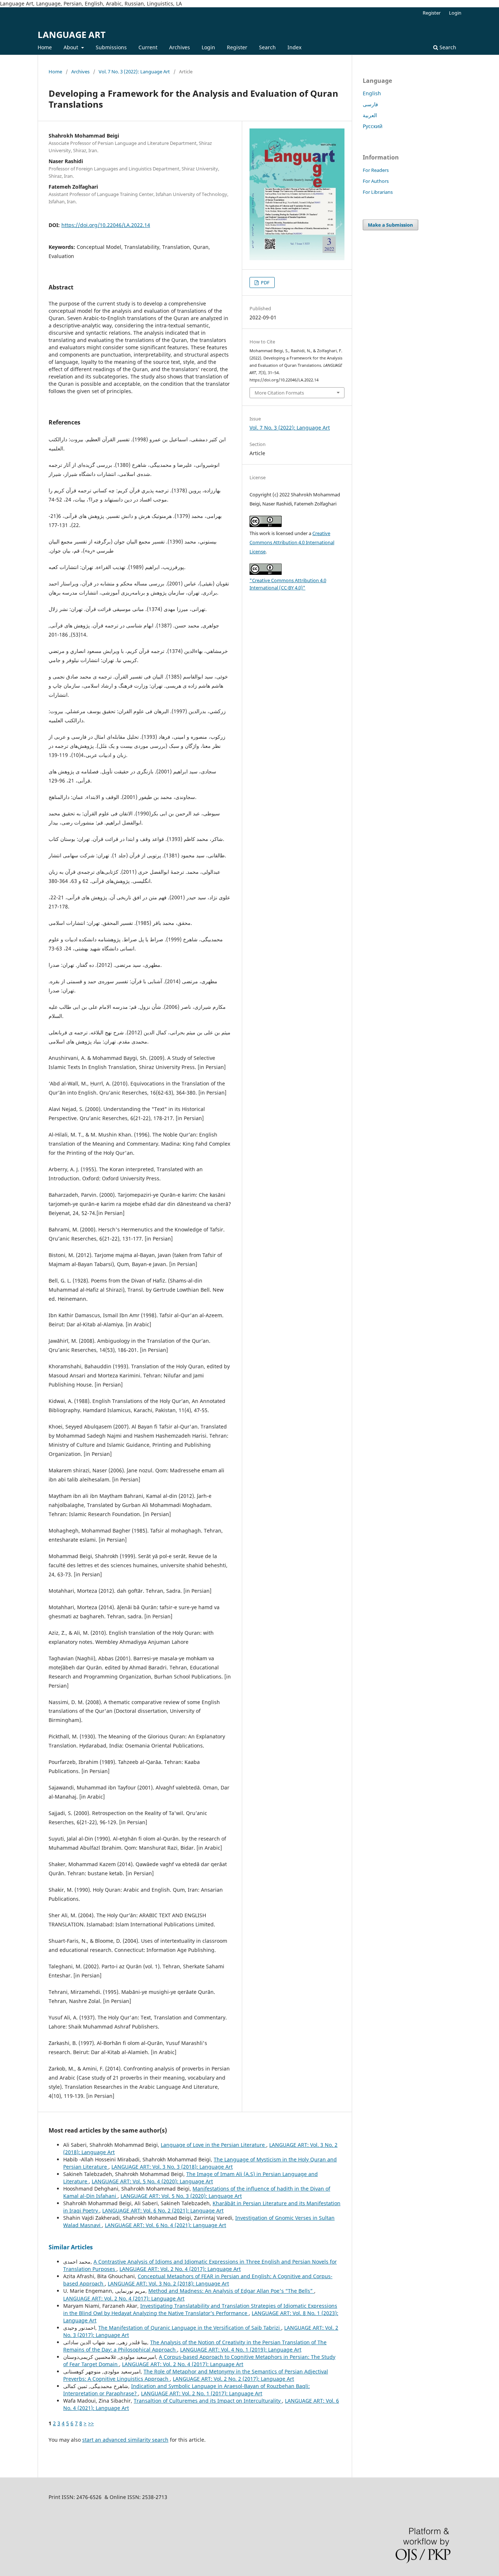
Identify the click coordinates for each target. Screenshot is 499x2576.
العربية (370, 115)
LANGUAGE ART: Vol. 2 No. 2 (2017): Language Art (233, 2379)
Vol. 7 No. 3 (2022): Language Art (134, 72)
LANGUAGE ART (72, 34)
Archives (180, 47)
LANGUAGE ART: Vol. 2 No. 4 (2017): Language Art (180, 2269)
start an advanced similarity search (125, 2440)
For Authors (376, 181)
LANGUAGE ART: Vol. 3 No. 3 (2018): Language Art (172, 2167)
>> (91, 2423)
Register (237, 47)
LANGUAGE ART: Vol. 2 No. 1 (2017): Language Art (202, 2393)
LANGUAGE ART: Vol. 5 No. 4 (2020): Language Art (152, 2181)
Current (148, 47)
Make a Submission (391, 225)
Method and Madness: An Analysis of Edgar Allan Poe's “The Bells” (231, 2291)
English (372, 93)
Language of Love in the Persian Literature (214, 2145)
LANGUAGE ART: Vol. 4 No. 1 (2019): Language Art (241, 2350)
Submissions (111, 47)
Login (208, 47)
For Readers (376, 170)
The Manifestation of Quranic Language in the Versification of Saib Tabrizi (190, 2328)
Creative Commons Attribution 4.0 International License (292, 542)
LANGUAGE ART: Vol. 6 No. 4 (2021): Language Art (165, 2225)
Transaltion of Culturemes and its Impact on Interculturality (208, 2401)
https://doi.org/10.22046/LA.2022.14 (106, 225)
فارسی (370, 104)
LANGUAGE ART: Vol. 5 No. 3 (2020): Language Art (181, 2196)
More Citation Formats (279, 393)
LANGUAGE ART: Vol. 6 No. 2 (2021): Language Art (163, 2210)
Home (45, 47)
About (72, 47)
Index (294, 47)
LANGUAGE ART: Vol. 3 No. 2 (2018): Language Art (168, 2283)
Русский (373, 126)
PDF (265, 282)
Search (267, 47)
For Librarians (378, 192)
